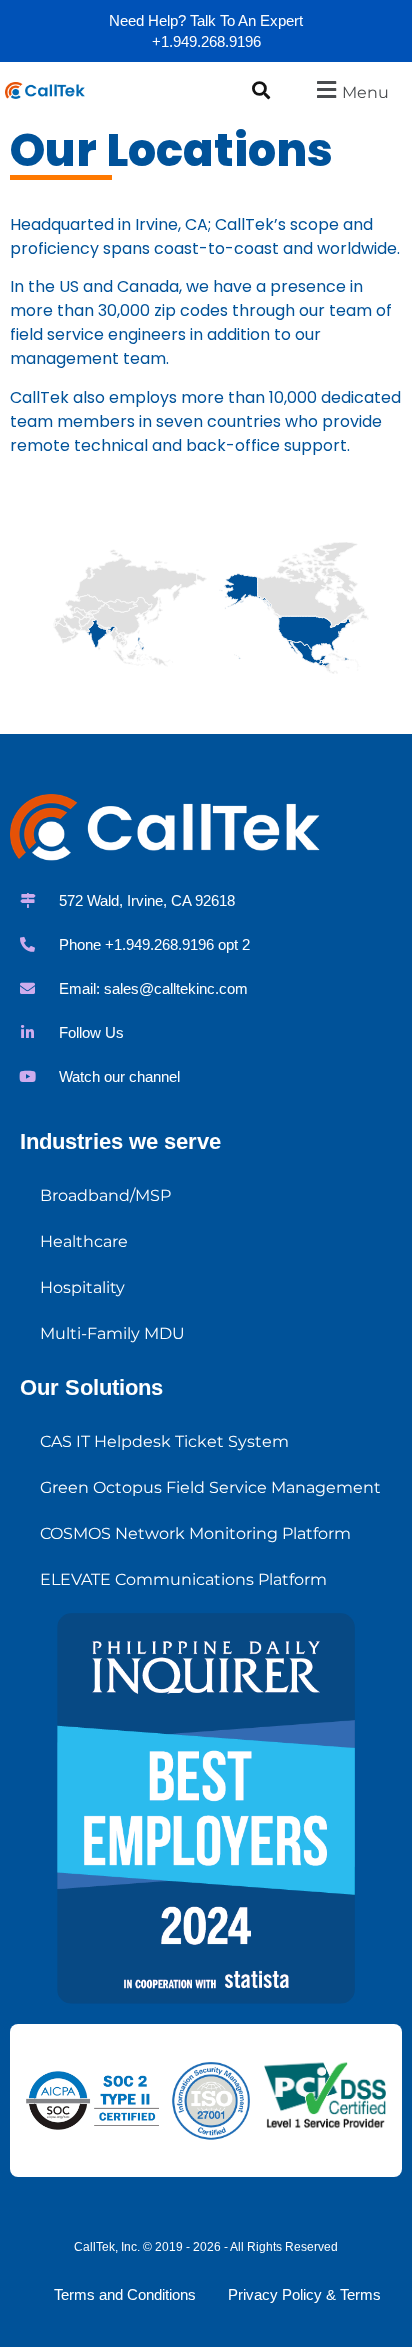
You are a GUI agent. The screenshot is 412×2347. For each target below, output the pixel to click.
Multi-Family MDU (112, 1333)
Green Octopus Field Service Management (210, 1487)
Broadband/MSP (105, 1195)
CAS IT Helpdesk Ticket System (164, 1441)
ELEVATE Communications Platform (183, 1579)
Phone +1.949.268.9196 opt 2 (154, 944)
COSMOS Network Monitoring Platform (195, 1533)
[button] (260, 89)
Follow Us (91, 1032)
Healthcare (84, 1241)
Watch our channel (119, 1076)
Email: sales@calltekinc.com (153, 988)
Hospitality (82, 1287)
